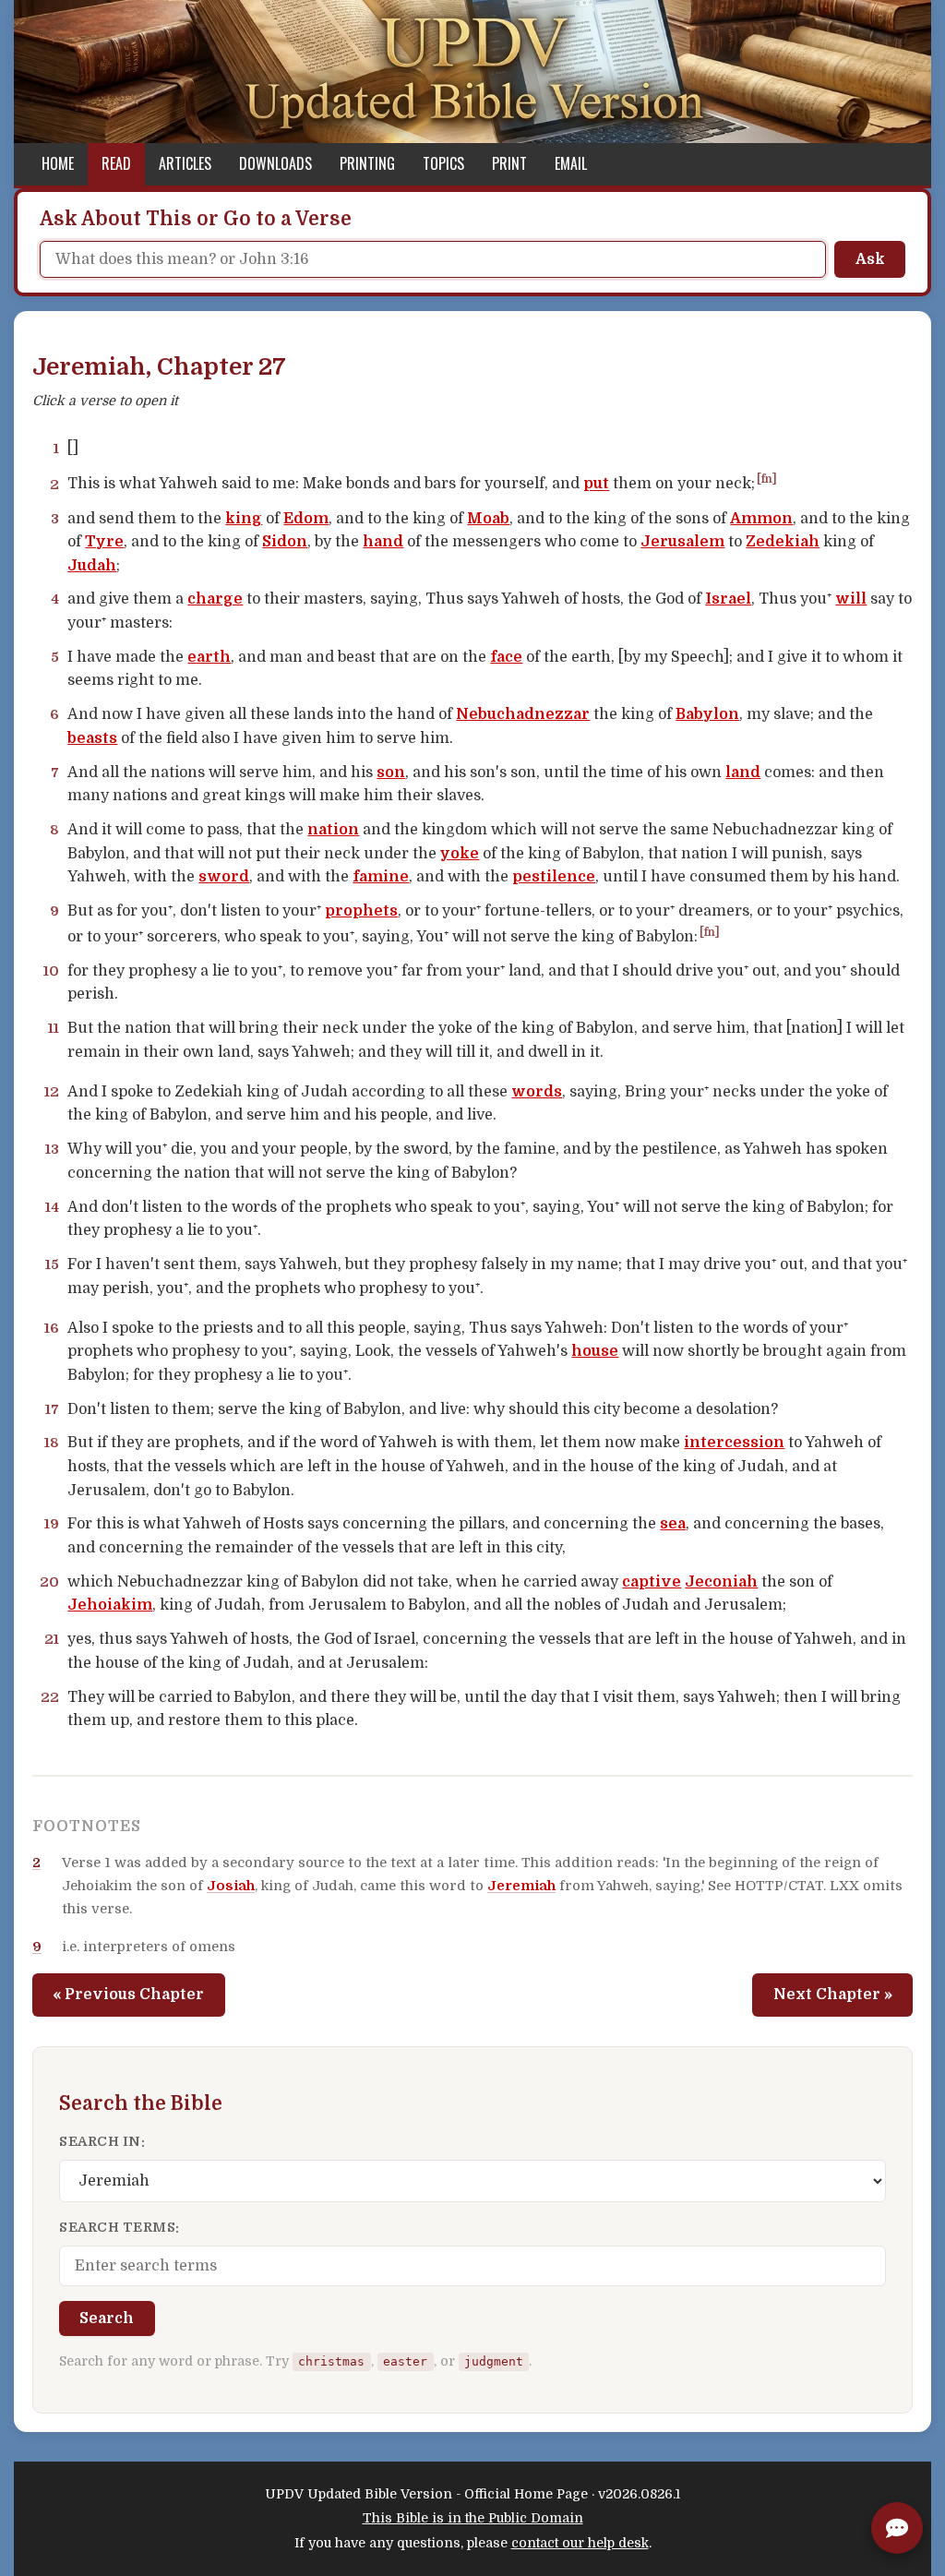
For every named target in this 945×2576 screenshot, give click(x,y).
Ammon (761, 519)
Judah (92, 566)
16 (52, 1328)
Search (107, 2318)
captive (652, 1582)
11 (54, 1028)
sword (224, 877)
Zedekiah (783, 542)
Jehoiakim (110, 1605)
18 (52, 1443)
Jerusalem (682, 542)
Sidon (285, 542)
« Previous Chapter (128, 1995)
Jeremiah (521, 1886)
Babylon (707, 714)
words (537, 1092)
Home (58, 163)
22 (50, 1697)
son (391, 773)
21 (52, 1639)
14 (52, 1207)
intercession (734, 1443)
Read (116, 163)
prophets (361, 911)
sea (673, 1524)
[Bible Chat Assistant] (897, 2528)
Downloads (275, 163)
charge (215, 599)
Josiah (231, 1886)
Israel (728, 599)
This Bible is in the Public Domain (473, 2518)
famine (381, 877)
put (596, 485)
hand (383, 542)
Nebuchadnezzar (523, 714)
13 (52, 1149)
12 (52, 1092)
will (851, 599)
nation (333, 830)
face (506, 657)
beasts (92, 738)
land (743, 773)
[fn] (767, 479)
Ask (870, 259)
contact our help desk (580, 2543)
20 (49, 1582)
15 (52, 1264)
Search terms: (120, 2227)
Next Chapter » (833, 1995)
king (244, 519)
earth (209, 657)
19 (52, 1524)
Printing (367, 163)
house (595, 1351)
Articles (185, 163)
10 (51, 971)
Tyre (104, 542)
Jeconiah (721, 1582)
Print (509, 163)
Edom (306, 519)
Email (571, 163)
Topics (443, 163)
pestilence (554, 877)
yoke (460, 854)
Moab (488, 519)
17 (52, 1409)
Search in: (102, 2141)
